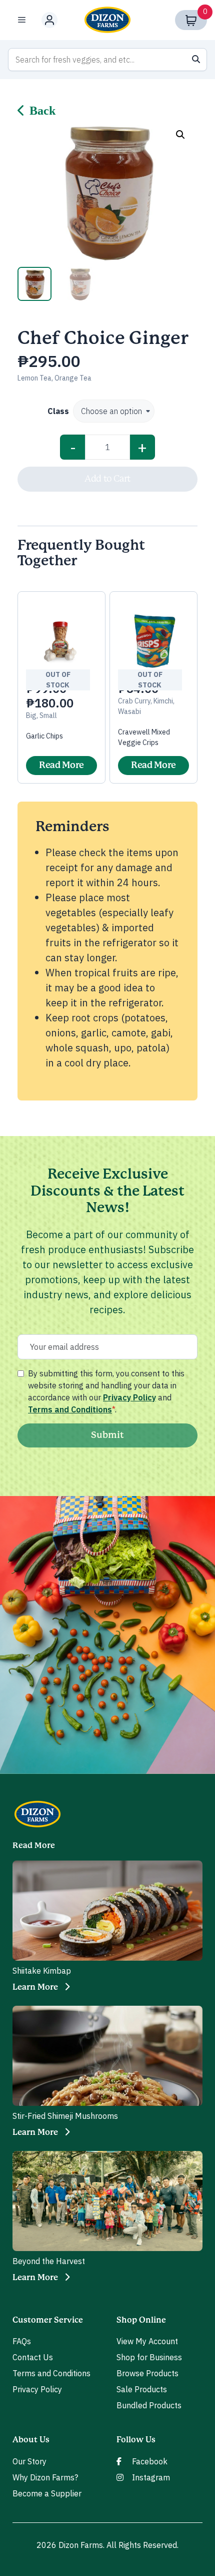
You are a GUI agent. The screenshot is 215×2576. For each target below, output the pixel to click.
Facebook (150, 2461)
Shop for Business (149, 2357)
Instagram (151, 2477)
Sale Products (142, 2389)
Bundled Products (149, 2405)
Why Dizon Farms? (45, 2477)
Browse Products (147, 2373)
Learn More (35, 1987)
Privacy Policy (129, 1397)
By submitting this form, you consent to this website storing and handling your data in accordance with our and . (106, 1391)
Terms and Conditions (70, 1409)
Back (42, 111)
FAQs (22, 2341)
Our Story (29, 2461)
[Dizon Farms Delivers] (107, 20)
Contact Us (33, 2357)
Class (58, 411)
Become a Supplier (47, 2493)
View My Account (147, 2341)
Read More (61, 766)
